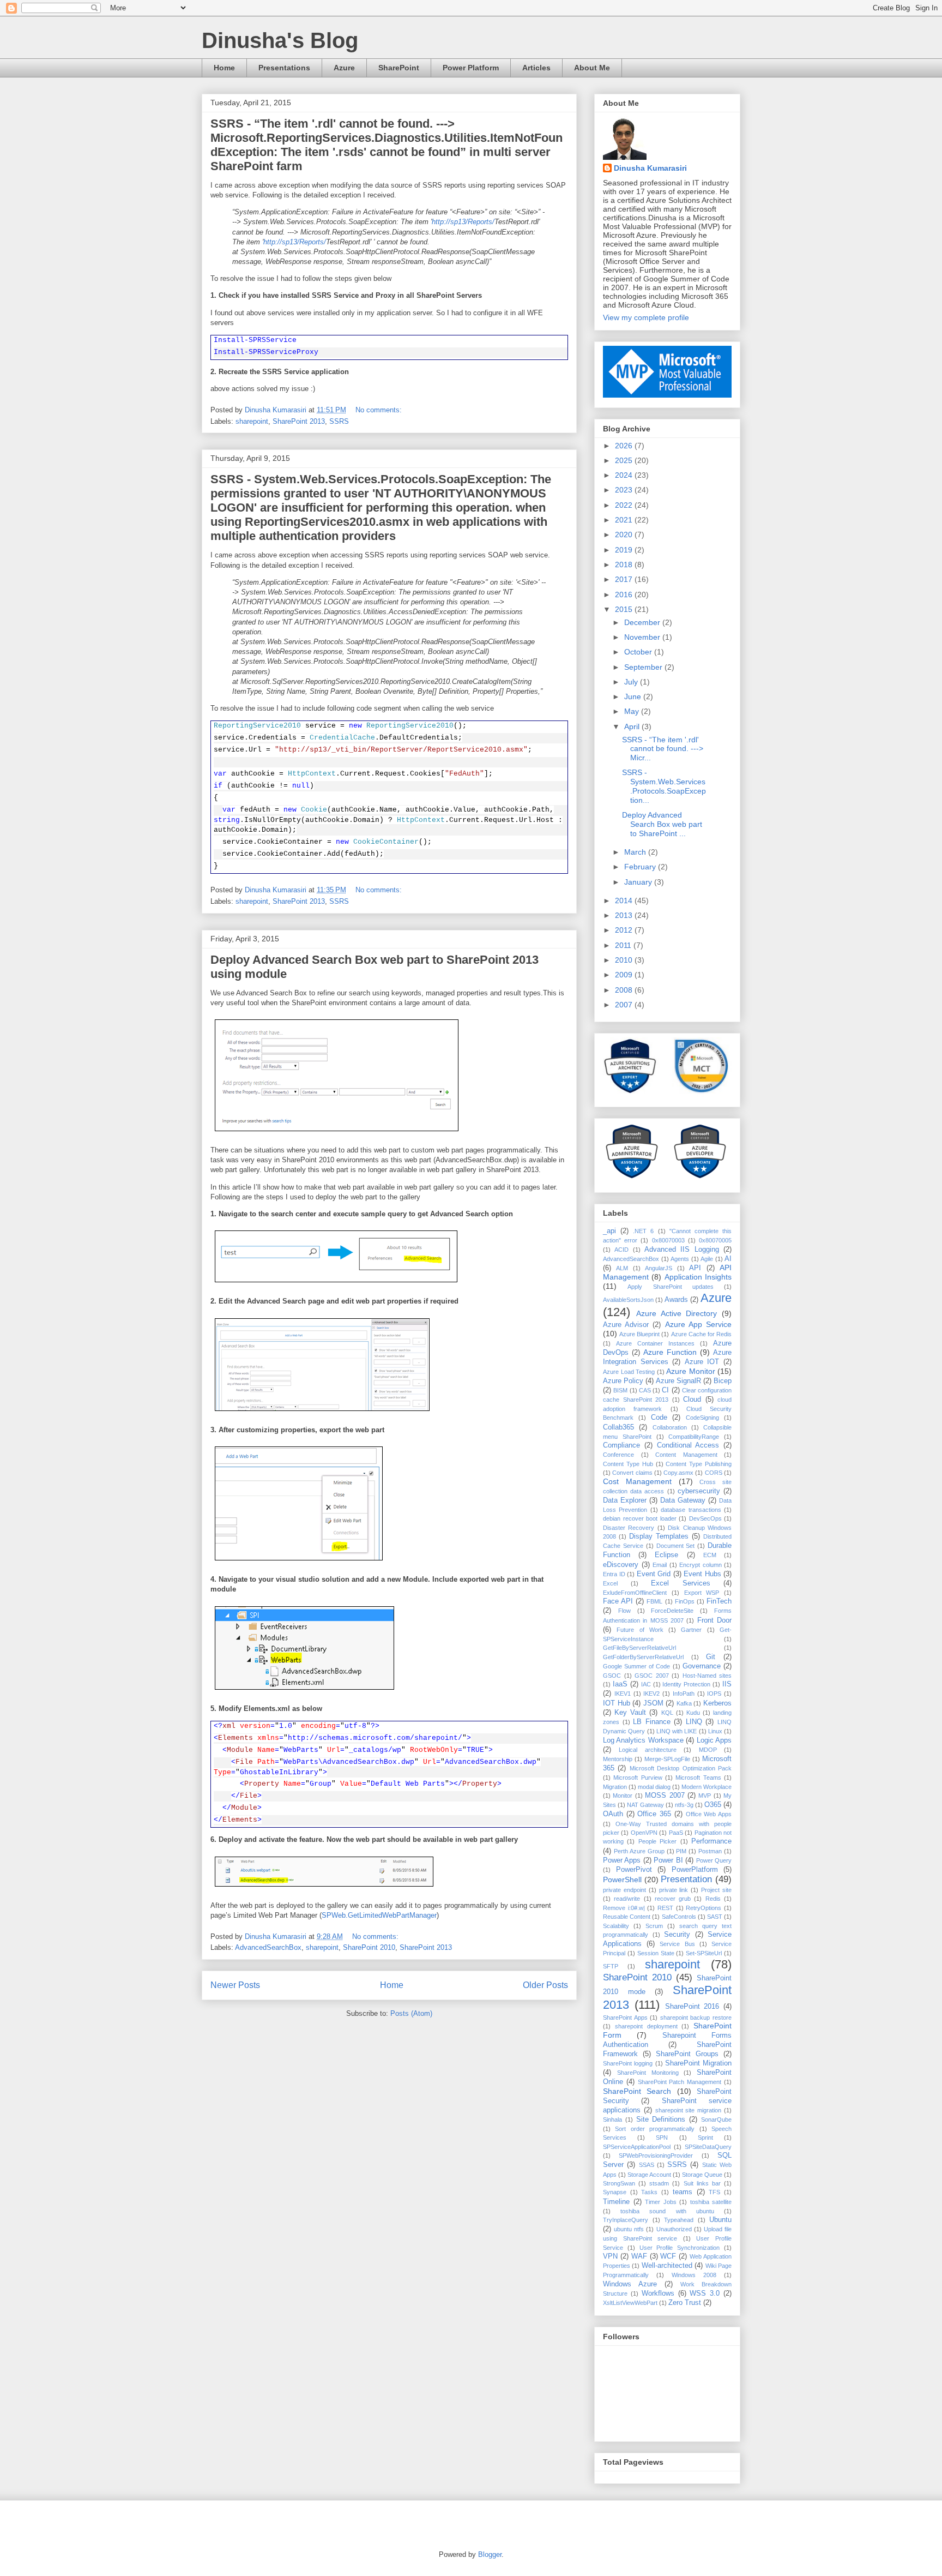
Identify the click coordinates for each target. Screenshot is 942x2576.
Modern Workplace (706, 1787)
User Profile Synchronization (680, 2248)
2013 (625, 915)
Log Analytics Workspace (643, 1740)
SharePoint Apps (625, 2017)
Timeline (616, 2202)
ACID (621, 1250)
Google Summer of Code (637, 1666)
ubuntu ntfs (629, 2229)
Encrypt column (701, 1565)
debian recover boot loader (640, 1518)
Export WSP (702, 1593)
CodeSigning (702, 1418)
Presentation (686, 1879)
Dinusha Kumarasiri (650, 168)
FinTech (719, 1601)
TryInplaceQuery (626, 2220)
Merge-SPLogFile (667, 1759)
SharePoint (399, 68)
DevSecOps (705, 1518)
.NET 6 (643, 1231)
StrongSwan (619, 2183)
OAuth (613, 1814)
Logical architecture (647, 1750)
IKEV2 (651, 1694)
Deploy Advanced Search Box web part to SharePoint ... (662, 824)
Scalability (616, 1926)
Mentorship (618, 1759)
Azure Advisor (626, 1325)
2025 (625, 460)
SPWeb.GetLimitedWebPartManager (379, 1915)
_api (609, 1231)
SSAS (647, 2165)
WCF (668, 2256)
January (639, 882)
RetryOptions (704, 1908)
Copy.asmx (678, 1473)
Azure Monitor (691, 1371)
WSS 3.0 (705, 2293)
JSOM (653, 1703)
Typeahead (679, 2220)
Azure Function (670, 1352)
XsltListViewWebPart (630, 2303)
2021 (625, 520)
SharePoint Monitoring (648, 2073)
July (632, 682)
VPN (610, 2256)
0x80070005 (715, 1240)
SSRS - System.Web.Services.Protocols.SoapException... (664, 786)
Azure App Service (698, 1324)
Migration (615, 1787)
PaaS (676, 1833)
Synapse (615, 2192)
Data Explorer (625, 1500)
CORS (714, 1473)
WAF (639, 2256)
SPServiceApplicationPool (637, 2147)
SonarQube (716, 2119)
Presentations (284, 68)
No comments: (380, 410)
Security (677, 1935)
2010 (625, 960)
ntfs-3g (684, 1805)
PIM (681, 1851)
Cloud (692, 1400)
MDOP (708, 1750)
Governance (702, 1666)
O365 (713, 1805)
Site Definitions (661, 2119)
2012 (625, 930)
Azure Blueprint (639, 1334)
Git (711, 1657)
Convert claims (632, 1473)
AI (728, 1259)
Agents (680, 1259)
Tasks (649, 2192)
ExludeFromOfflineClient (635, 1593)
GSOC (612, 1676)
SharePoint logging (628, 2063)
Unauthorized (674, 2229)
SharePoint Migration (698, 2063)
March (636, 852)
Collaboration (670, 1427)
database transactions (691, 1510)
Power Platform (471, 68)
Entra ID (614, 1574)
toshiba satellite (711, 2202)
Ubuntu (720, 2220)
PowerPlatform (695, 1870)
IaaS (620, 1684)
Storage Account (649, 2175)
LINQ (694, 1722)
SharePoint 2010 (369, 1947)
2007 (625, 1005)
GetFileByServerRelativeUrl (639, 1648)
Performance (711, 1841)
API (695, 1268)
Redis (713, 1899)
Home (224, 68)
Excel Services (681, 1583)
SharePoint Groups (687, 2054)
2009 (625, 975)
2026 (625, 446)
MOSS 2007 (665, 1796)
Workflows (658, 2293)
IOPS (714, 1694)
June (634, 696)
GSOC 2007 (652, 1676)
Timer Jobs (661, 2202)
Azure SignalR (678, 1381)
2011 (624, 945)
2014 (625, 900)
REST (665, 1908)
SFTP (611, 1966)
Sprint (705, 2137)
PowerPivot (634, 1870)
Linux (715, 1731)
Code (659, 1418)
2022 (625, 505)
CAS (645, 1390)
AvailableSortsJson (628, 1300)
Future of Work (640, 1630)
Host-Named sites (707, 1676)
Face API (618, 1601)
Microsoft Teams (698, 1778)
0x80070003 (668, 1240)
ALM (622, 1268)
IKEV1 (623, 1694)
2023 (625, 490)
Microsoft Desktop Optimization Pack (681, 1768)
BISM (620, 1390)
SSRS (339, 421)
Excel (610, 1583)
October (639, 652)
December (643, 622)
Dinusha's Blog (280, 40)
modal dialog (654, 1787)
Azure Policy (623, 1381)
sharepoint (252, 421)
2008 (625, 990)
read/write (627, 1899)
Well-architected (667, 2266)
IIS (727, 1684)
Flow (624, 1611)
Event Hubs (702, 1574)
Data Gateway (683, 1500)
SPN (662, 2137)
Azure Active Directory (677, 1313)
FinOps (685, 1601)
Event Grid (654, 1574)
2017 (625, 579)
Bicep (723, 1381)
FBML (654, 1601)
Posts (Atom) (411, 2013)
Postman (710, 1851)
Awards (676, 1300)
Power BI (668, 1860)
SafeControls (679, 1917)
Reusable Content (627, 1917)
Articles (536, 68)
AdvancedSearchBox (268, 1947)
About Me (592, 68)
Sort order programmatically (655, 2129)
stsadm (659, 2183)
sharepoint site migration (689, 2110)
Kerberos (717, 1703)
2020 (625, 535)
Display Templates (659, 1536)
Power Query (714, 1860)
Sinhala (612, 2119)
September (644, 667)
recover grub (673, 1899)
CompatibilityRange (694, 1437)
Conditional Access (688, 1445)
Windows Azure (630, 2284)
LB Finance (652, 1722)
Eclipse (666, 1555)
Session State (656, 1953)
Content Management (686, 1455)
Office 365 (654, 1814)
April (633, 726)
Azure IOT (702, 1362)
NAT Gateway (645, 1805)
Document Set (676, 1546)
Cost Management (637, 1481)
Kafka (684, 1703)
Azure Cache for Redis (701, 1334)
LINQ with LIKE (677, 1731)
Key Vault (630, 1713)
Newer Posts (235, 1985)
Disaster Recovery (629, 1528)
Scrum (654, 1926)
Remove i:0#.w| (624, 1908)
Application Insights (698, 1277)
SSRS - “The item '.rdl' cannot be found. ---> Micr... (663, 749)
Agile (707, 1259)
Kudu (693, 1713)
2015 (625, 609)
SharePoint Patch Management (680, 2082)
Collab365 (618, 1427)
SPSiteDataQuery (708, 2147)
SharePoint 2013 (299, 421)
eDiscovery (621, 1565)
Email (660, 1565)
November (643, 637)
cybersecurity (699, 1491)
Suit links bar (702, 2183)
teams (683, 2192)
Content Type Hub (628, 1464)
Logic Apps (714, 1740)
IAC (646, 1684)
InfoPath (684, 1694)
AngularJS (659, 1268)
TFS (714, 2192)
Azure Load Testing (629, 1372)
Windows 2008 (694, 2275)
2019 (625, 550)
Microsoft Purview (638, 1778)
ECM (710, 1555)
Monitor (623, 1796)
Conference (618, 1455)
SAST (715, 1917)
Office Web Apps (709, 1814)
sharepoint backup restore (696, 2017)
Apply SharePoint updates (671, 1287)
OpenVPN (644, 1833)
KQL (667, 1713)
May (633, 711)
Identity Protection (686, 1684)
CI (665, 1390)
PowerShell (622, 1880)
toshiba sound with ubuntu (667, 2211)
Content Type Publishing (699, 1464)
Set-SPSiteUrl (704, 1953)
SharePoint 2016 (692, 2007)
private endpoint (624, 1890)
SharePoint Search (637, 2091)
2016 (625, 595)
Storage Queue (702, 2175)
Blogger (490, 2554)
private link (674, 1890)
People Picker (657, 1841)
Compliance (621, 1445)
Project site (716, 1890)
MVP (705, 1796)
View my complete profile (646, 317)
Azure (344, 68)
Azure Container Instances (655, 1343)
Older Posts (545, 1985)
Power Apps (622, 1860)
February (641, 867)
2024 (625, 475)
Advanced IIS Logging (682, 1250)
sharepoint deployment (646, 2026)
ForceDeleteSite (672, 1611)
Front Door (714, 1620)
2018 (625, 565)
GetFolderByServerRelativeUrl (643, 1657)
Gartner (691, 1630)
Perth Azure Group (639, 1851)
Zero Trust (685, 2303)
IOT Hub (617, 1703)
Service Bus (677, 1944)
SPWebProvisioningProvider (656, 2155)
